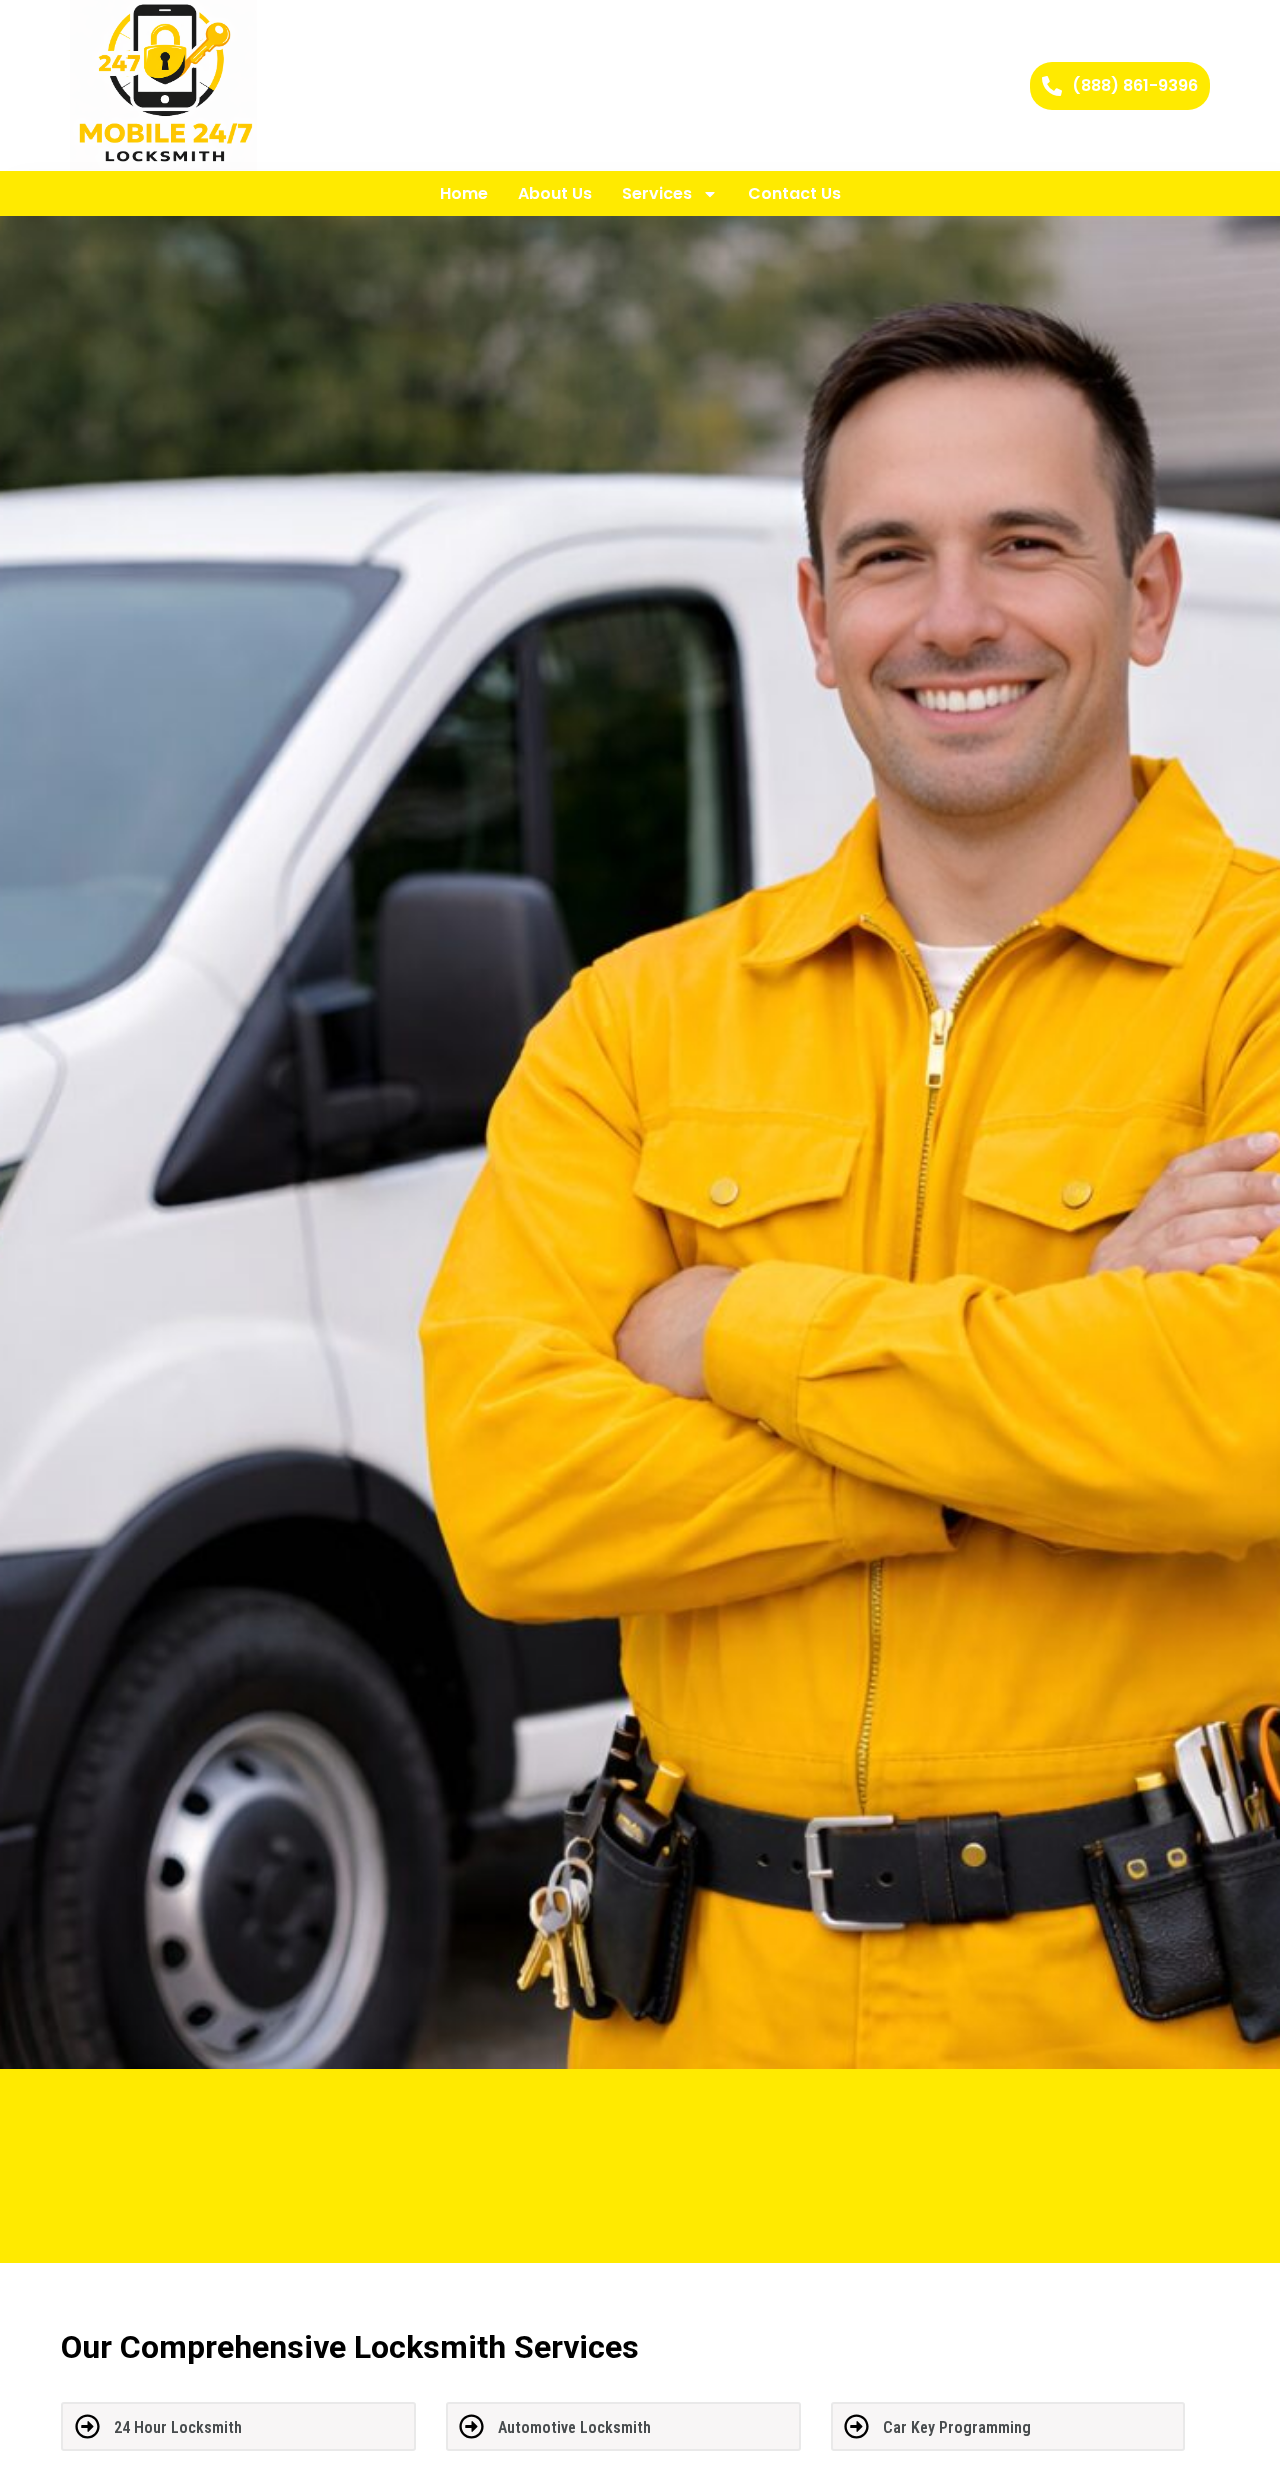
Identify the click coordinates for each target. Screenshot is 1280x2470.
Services (657, 193)
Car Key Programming (957, 2427)
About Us (555, 193)
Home (464, 193)
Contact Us (794, 193)
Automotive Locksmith (574, 2427)
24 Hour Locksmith (178, 2427)
